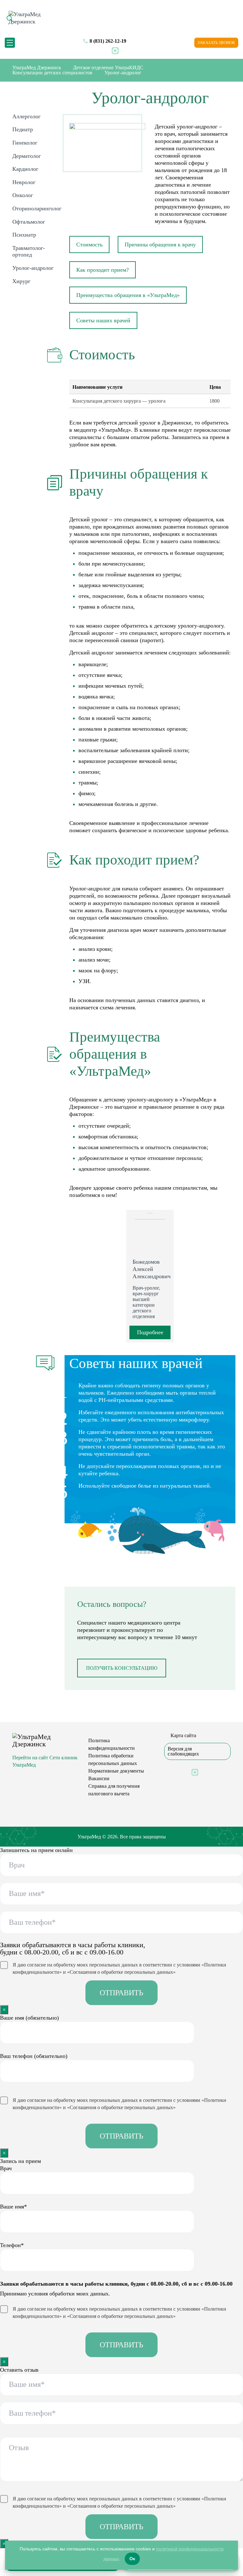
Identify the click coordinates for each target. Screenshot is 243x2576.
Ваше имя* (13, 2207)
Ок (132, 2559)
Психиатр (24, 235)
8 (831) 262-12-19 (108, 41)
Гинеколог (25, 143)
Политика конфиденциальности (112, 1744)
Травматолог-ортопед (29, 251)
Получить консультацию (122, 1668)
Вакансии (99, 1778)
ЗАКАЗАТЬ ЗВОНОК (216, 43)
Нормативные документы (116, 1771)
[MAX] (115, 50)
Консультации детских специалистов (52, 73)
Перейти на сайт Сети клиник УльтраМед (45, 1761)
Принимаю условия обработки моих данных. (55, 2294)
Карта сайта (183, 1736)
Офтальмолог (29, 222)
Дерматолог (27, 156)
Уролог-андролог (33, 268)
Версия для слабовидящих (183, 1751)
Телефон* (12, 2245)
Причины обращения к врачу (160, 245)
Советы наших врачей (103, 320)
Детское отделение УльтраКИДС (108, 68)
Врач (6, 2168)
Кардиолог (25, 169)
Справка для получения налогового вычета (114, 1790)
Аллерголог (26, 116)
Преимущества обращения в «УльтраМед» (128, 295)
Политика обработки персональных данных (113, 1759)
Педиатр (23, 129)
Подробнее (150, 1332)
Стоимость (89, 245)
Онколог (23, 195)
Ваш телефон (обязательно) (34, 2056)
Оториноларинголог (37, 208)
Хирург (21, 281)
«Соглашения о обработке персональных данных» (121, 1972)
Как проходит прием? (103, 270)
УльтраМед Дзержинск (37, 68)
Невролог (24, 182)
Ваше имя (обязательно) (29, 2018)
